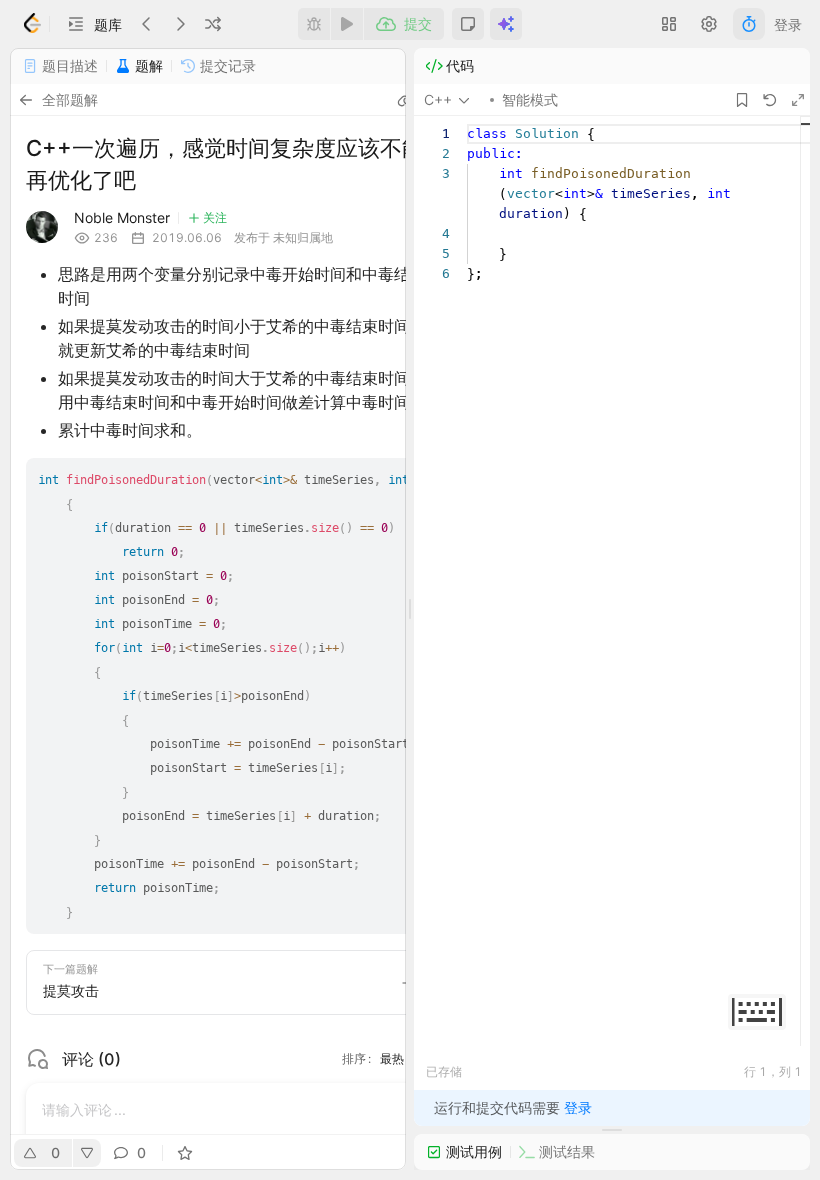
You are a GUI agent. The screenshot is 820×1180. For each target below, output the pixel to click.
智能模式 (530, 99)
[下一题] (180, 24)
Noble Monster (122, 217)
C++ (438, 99)
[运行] (347, 24)
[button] (94, 24)
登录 (788, 24)
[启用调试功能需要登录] (314, 24)
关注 (215, 217)
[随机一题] (213, 24)
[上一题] (147, 24)
